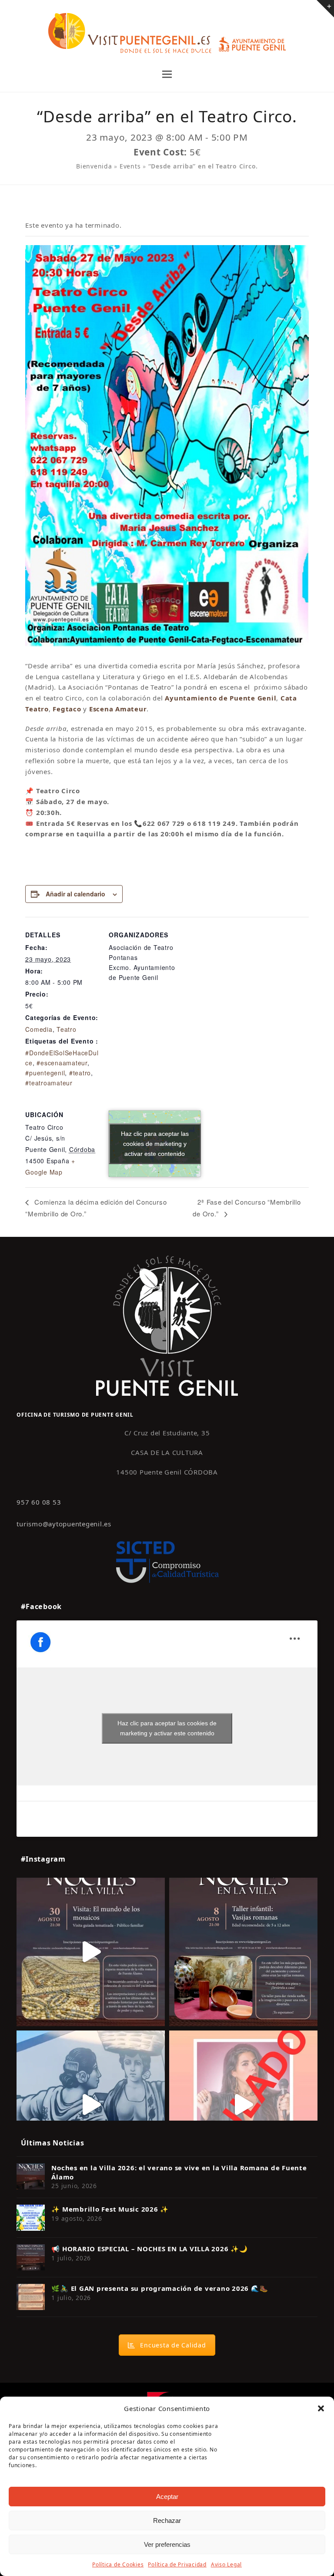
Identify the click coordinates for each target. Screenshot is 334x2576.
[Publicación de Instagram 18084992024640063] (243, 2105)
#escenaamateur (62, 1063)
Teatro (67, 1029)
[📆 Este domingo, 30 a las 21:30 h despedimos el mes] (91, 1952)
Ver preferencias (167, 2544)
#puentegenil (45, 1073)
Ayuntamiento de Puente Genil (220, 698)
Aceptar (167, 2497)
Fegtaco (67, 709)
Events (130, 166)
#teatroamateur (49, 1083)
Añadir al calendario (75, 894)
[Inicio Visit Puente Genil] (167, 1325)
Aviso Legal (226, 2564)
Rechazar (167, 2520)
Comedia (39, 1029)
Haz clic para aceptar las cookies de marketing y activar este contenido (155, 1143)
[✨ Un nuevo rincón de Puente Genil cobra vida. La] (91, 2105)
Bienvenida (94, 166)
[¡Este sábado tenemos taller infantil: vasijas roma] (243, 1952)
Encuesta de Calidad (173, 2345)
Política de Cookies (118, 2564)
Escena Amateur (118, 709)
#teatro (80, 1073)
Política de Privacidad (177, 2564)
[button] (321, 2408)
